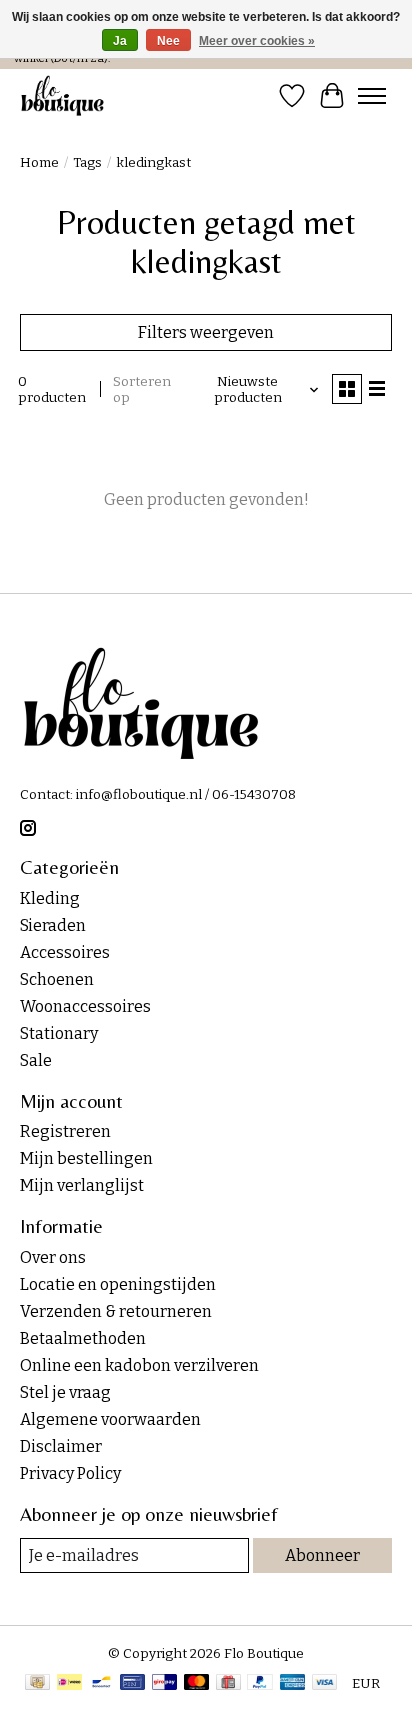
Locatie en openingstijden (118, 1284)
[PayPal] (260, 1684)
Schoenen (57, 979)
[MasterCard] (197, 1684)
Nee (168, 41)
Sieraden (53, 925)
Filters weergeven (206, 332)
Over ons (53, 1257)
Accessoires (65, 952)
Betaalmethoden (83, 1338)
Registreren (65, 1131)
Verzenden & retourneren (116, 1311)
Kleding (50, 898)
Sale (36, 1060)
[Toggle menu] (372, 96)
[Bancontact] (101, 1684)
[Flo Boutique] (63, 95)
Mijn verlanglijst (82, 1185)
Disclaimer (61, 1446)
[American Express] (293, 1684)
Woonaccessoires (85, 1006)
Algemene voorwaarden (110, 1419)
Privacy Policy (70, 1473)
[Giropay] (164, 1684)
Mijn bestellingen (86, 1158)
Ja (120, 41)
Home (39, 163)
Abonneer (322, 1555)
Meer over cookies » (257, 41)
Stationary (59, 1033)
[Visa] (325, 1684)
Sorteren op (142, 390)
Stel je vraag (65, 1392)
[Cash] (37, 1684)
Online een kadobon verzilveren (139, 1365)
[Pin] (132, 1684)
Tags (87, 163)
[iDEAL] (69, 1684)
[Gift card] (228, 1684)
